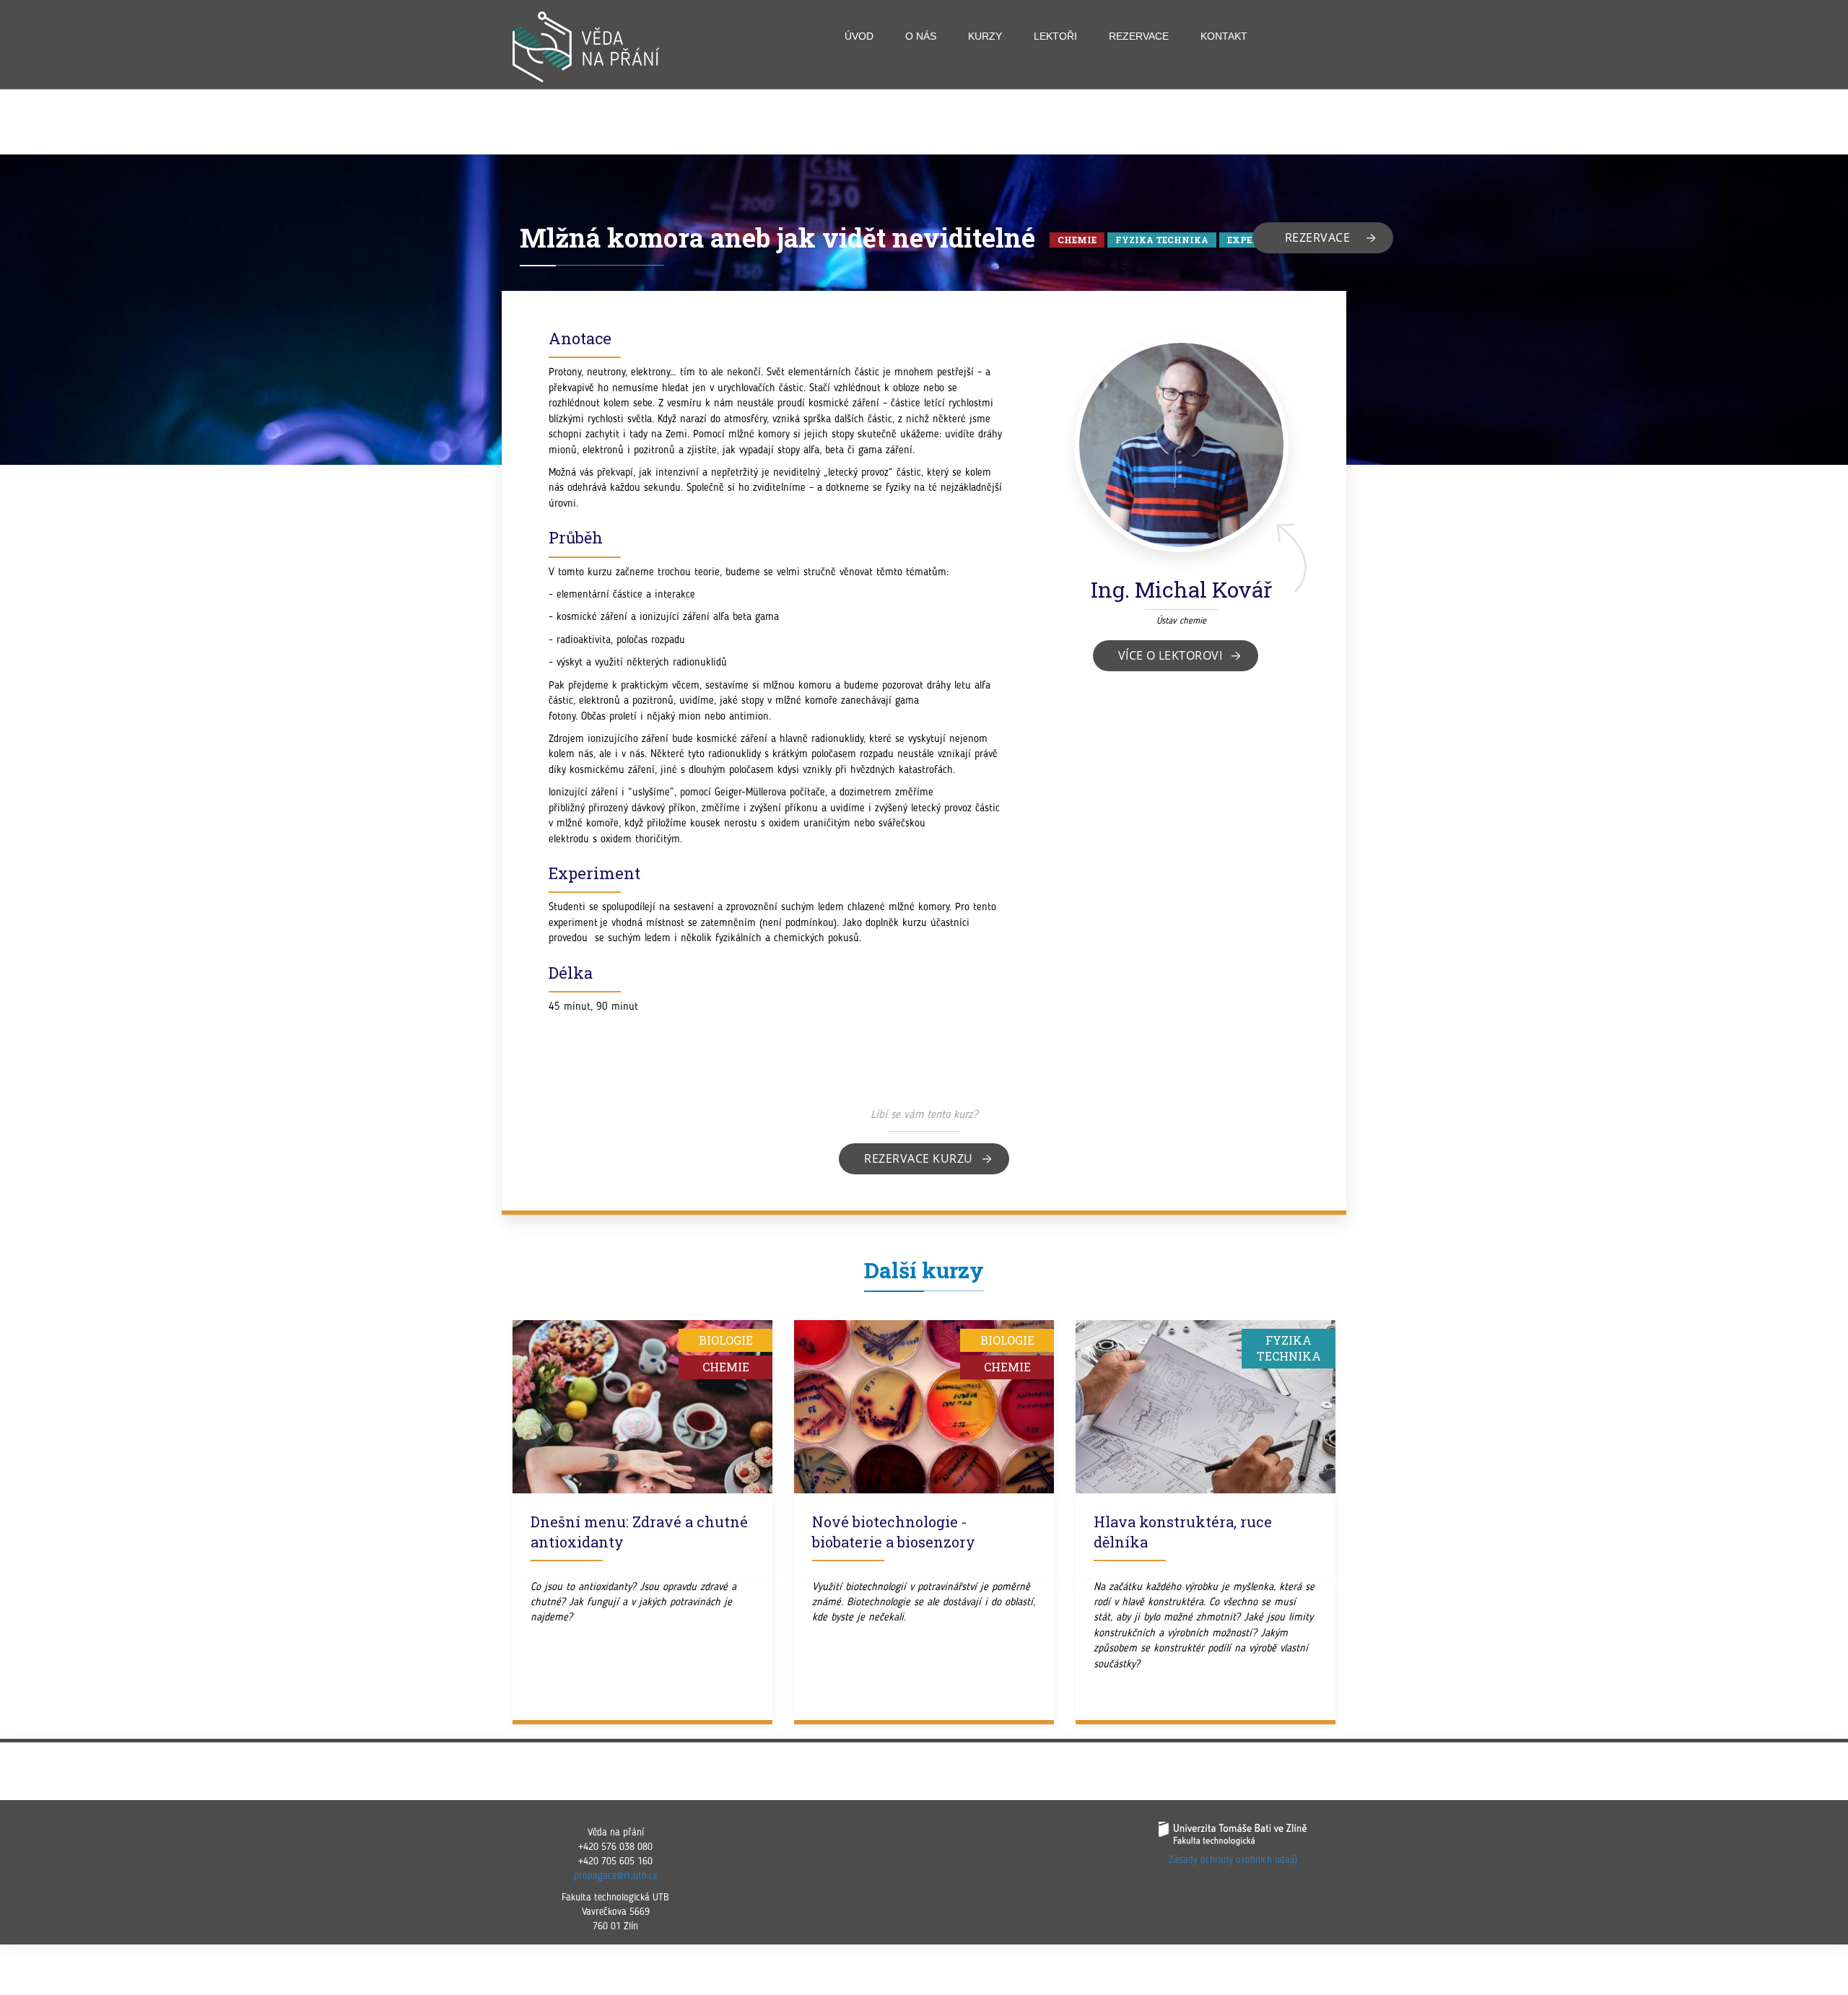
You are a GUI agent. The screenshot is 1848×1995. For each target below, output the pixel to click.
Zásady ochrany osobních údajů (1233, 1860)
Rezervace (1139, 36)
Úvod (859, 36)
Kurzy (985, 36)
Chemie (1077, 240)
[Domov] (591, 47)
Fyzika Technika (1162, 240)
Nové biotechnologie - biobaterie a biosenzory (894, 1532)
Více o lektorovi (1171, 655)
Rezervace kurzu (918, 1158)
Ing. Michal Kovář (1182, 589)
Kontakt (1224, 36)
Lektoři (1055, 36)
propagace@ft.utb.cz (615, 1876)
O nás (921, 36)
